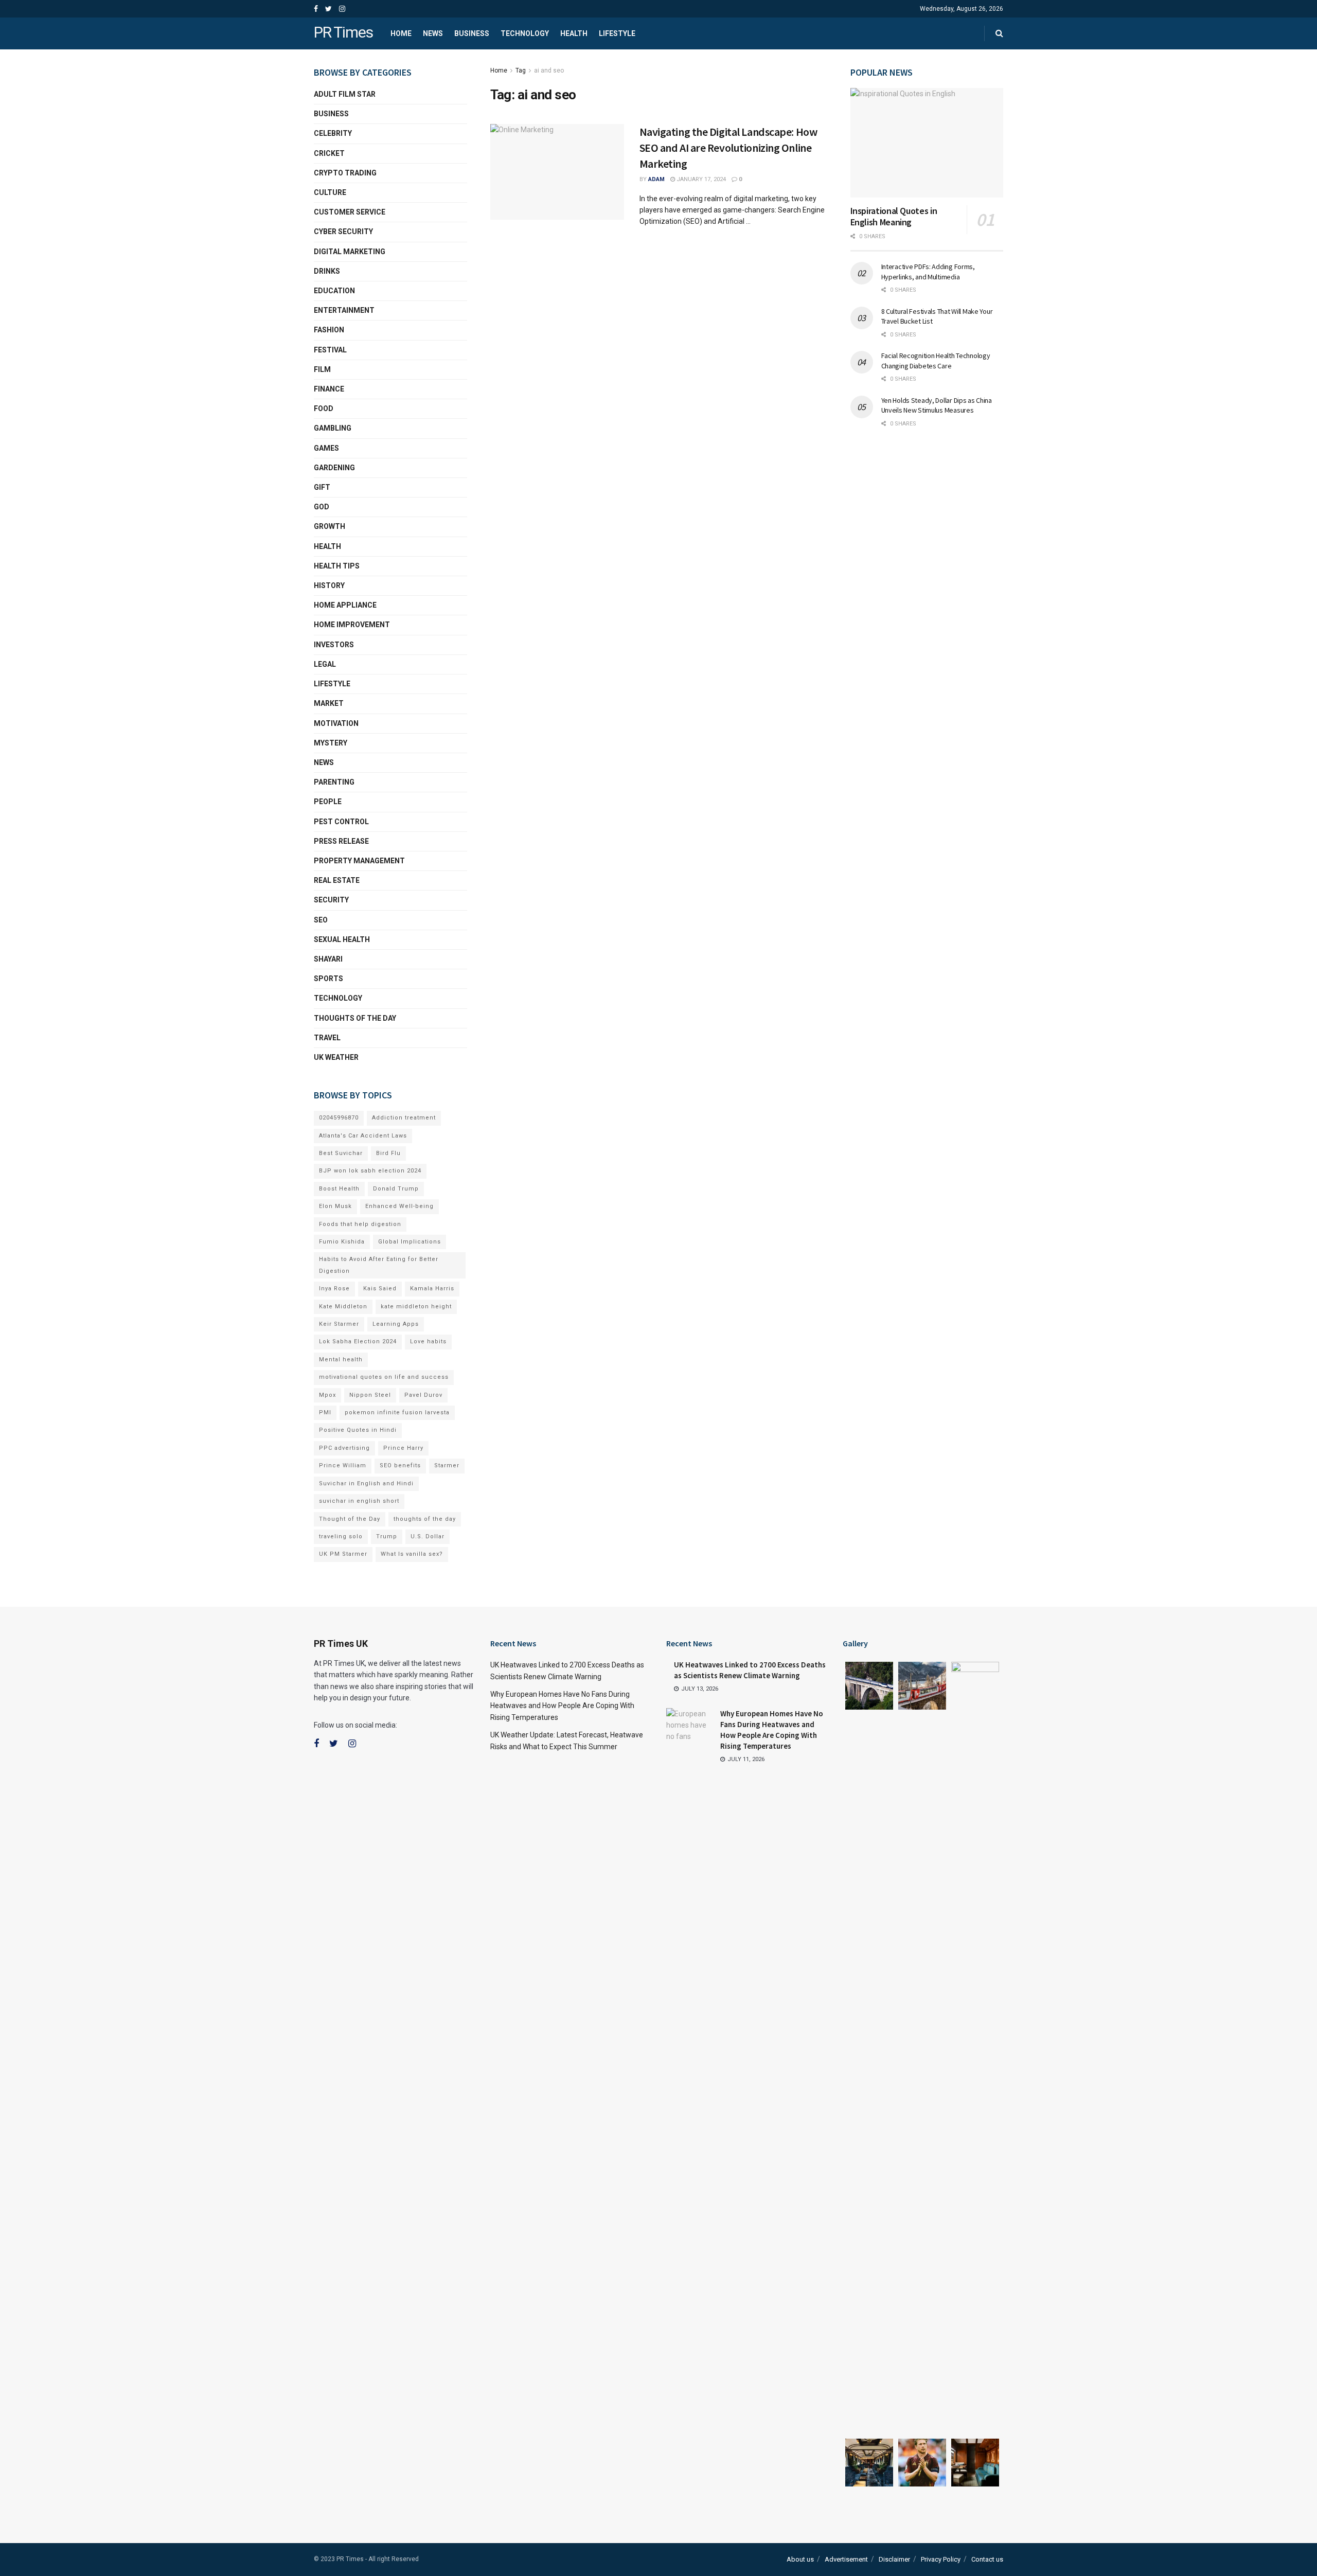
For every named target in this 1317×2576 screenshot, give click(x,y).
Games (326, 448)
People (328, 802)
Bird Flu (388, 1153)
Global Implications (410, 1242)
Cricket (329, 153)
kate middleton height (416, 1307)
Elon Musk (335, 1206)
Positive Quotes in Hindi (358, 1430)
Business (472, 33)
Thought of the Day (350, 1519)
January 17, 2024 (700, 179)
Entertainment (344, 310)
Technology (525, 33)
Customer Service (350, 212)
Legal (325, 664)
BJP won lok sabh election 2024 (370, 1171)
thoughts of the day (355, 1018)
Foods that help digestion (360, 1224)
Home (401, 33)
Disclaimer (894, 2559)
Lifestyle (617, 33)
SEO (321, 920)
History (329, 585)
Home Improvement (352, 625)
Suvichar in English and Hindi (366, 1484)
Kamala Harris (432, 1289)
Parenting (334, 782)
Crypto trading (345, 173)
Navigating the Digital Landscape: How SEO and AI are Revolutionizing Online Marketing (728, 148)
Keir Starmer (339, 1324)
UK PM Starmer (343, 1554)
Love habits (428, 1342)
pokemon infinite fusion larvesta (397, 1413)
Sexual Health (342, 939)
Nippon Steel (370, 1395)
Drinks (327, 271)
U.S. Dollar (428, 1536)
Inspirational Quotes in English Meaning (894, 217)
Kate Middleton (343, 1307)
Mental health (341, 1360)
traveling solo (341, 1536)
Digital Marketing (350, 252)
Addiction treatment (404, 1118)
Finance (329, 389)
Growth (330, 526)
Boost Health (339, 1189)
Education (334, 291)
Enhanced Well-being (399, 1206)
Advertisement (846, 2559)
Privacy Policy (941, 2559)
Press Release (341, 841)
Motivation (336, 723)
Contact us (987, 2559)
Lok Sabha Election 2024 (358, 1342)
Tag (521, 70)
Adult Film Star (345, 94)
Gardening (334, 468)
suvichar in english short (359, 1501)
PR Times (343, 33)
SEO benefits (400, 1465)
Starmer (447, 1465)
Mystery (331, 743)
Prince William (343, 1465)
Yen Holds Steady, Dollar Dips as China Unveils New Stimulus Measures (937, 405)
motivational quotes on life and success (384, 1377)
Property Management (359, 861)
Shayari (328, 959)
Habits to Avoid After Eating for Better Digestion (379, 1265)
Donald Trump (396, 1189)
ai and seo (549, 70)
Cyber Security (343, 232)
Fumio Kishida (342, 1242)
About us (800, 2559)
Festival (330, 350)
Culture (330, 192)
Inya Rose (334, 1289)
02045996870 (339, 1118)
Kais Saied (380, 1289)
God (322, 507)
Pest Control (341, 822)
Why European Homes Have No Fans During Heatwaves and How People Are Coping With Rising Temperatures (562, 1706)
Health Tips (337, 566)
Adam (656, 179)
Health (574, 33)
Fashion (329, 330)
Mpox (327, 1395)
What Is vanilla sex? (412, 1554)
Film (322, 369)
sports (328, 979)
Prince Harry (403, 1448)
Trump (387, 1536)
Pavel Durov (423, 1395)
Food (324, 408)
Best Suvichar (341, 1153)
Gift (322, 487)
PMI (325, 1413)
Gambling (333, 428)
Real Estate (337, 880)
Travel (327, 1038)
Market (329, 703)
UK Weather (336, 1057)
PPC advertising (344, 1448)
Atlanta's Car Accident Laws (363, 1136)
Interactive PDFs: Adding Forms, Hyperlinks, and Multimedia (928, 272)
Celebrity (333, 133)
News (433, 33)
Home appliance (345, 605)
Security (331, 900)
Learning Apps (396, 1324)
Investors (334, 645)
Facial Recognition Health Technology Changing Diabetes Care (936, 361)
